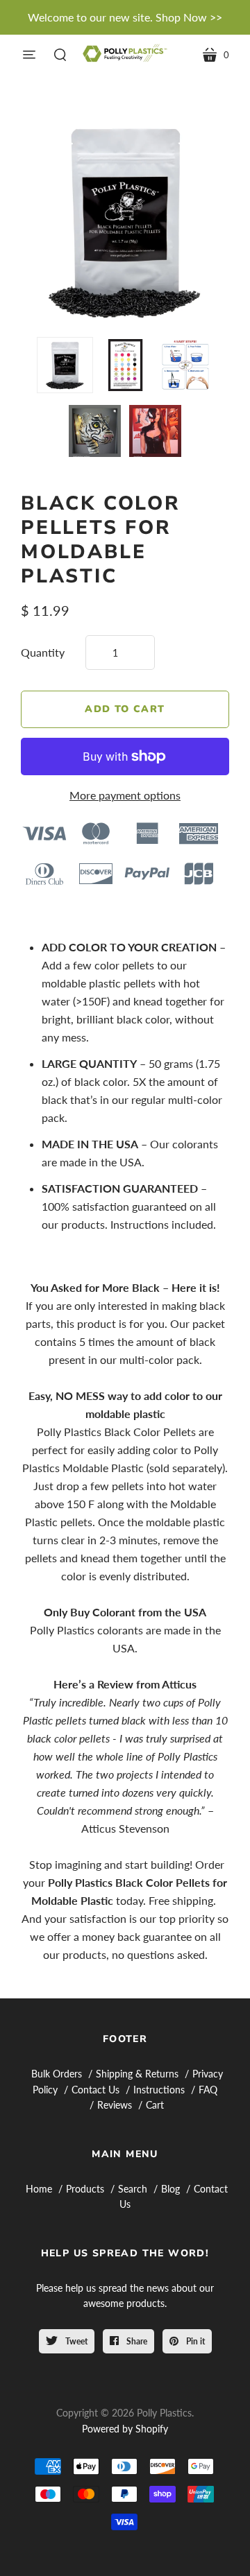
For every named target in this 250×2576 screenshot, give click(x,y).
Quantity (43, 652)
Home (39, 2189)
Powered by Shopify (125, 2429)
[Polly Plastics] (125, 55)
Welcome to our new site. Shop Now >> (125, 17)
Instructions (159, 2090)
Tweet (75, 2341)
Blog (170, 2189)
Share (136, 2341)
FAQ (208, 2090)
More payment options (125, 795)
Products (85, 2189)
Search (133, 2189)
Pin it (194, 2341)
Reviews (115, 2105)
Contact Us (95, 2090)
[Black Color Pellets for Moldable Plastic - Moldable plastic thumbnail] (65, 365)
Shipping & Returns (137, 2074)
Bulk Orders (57, 2074)
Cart (155, 2105)
